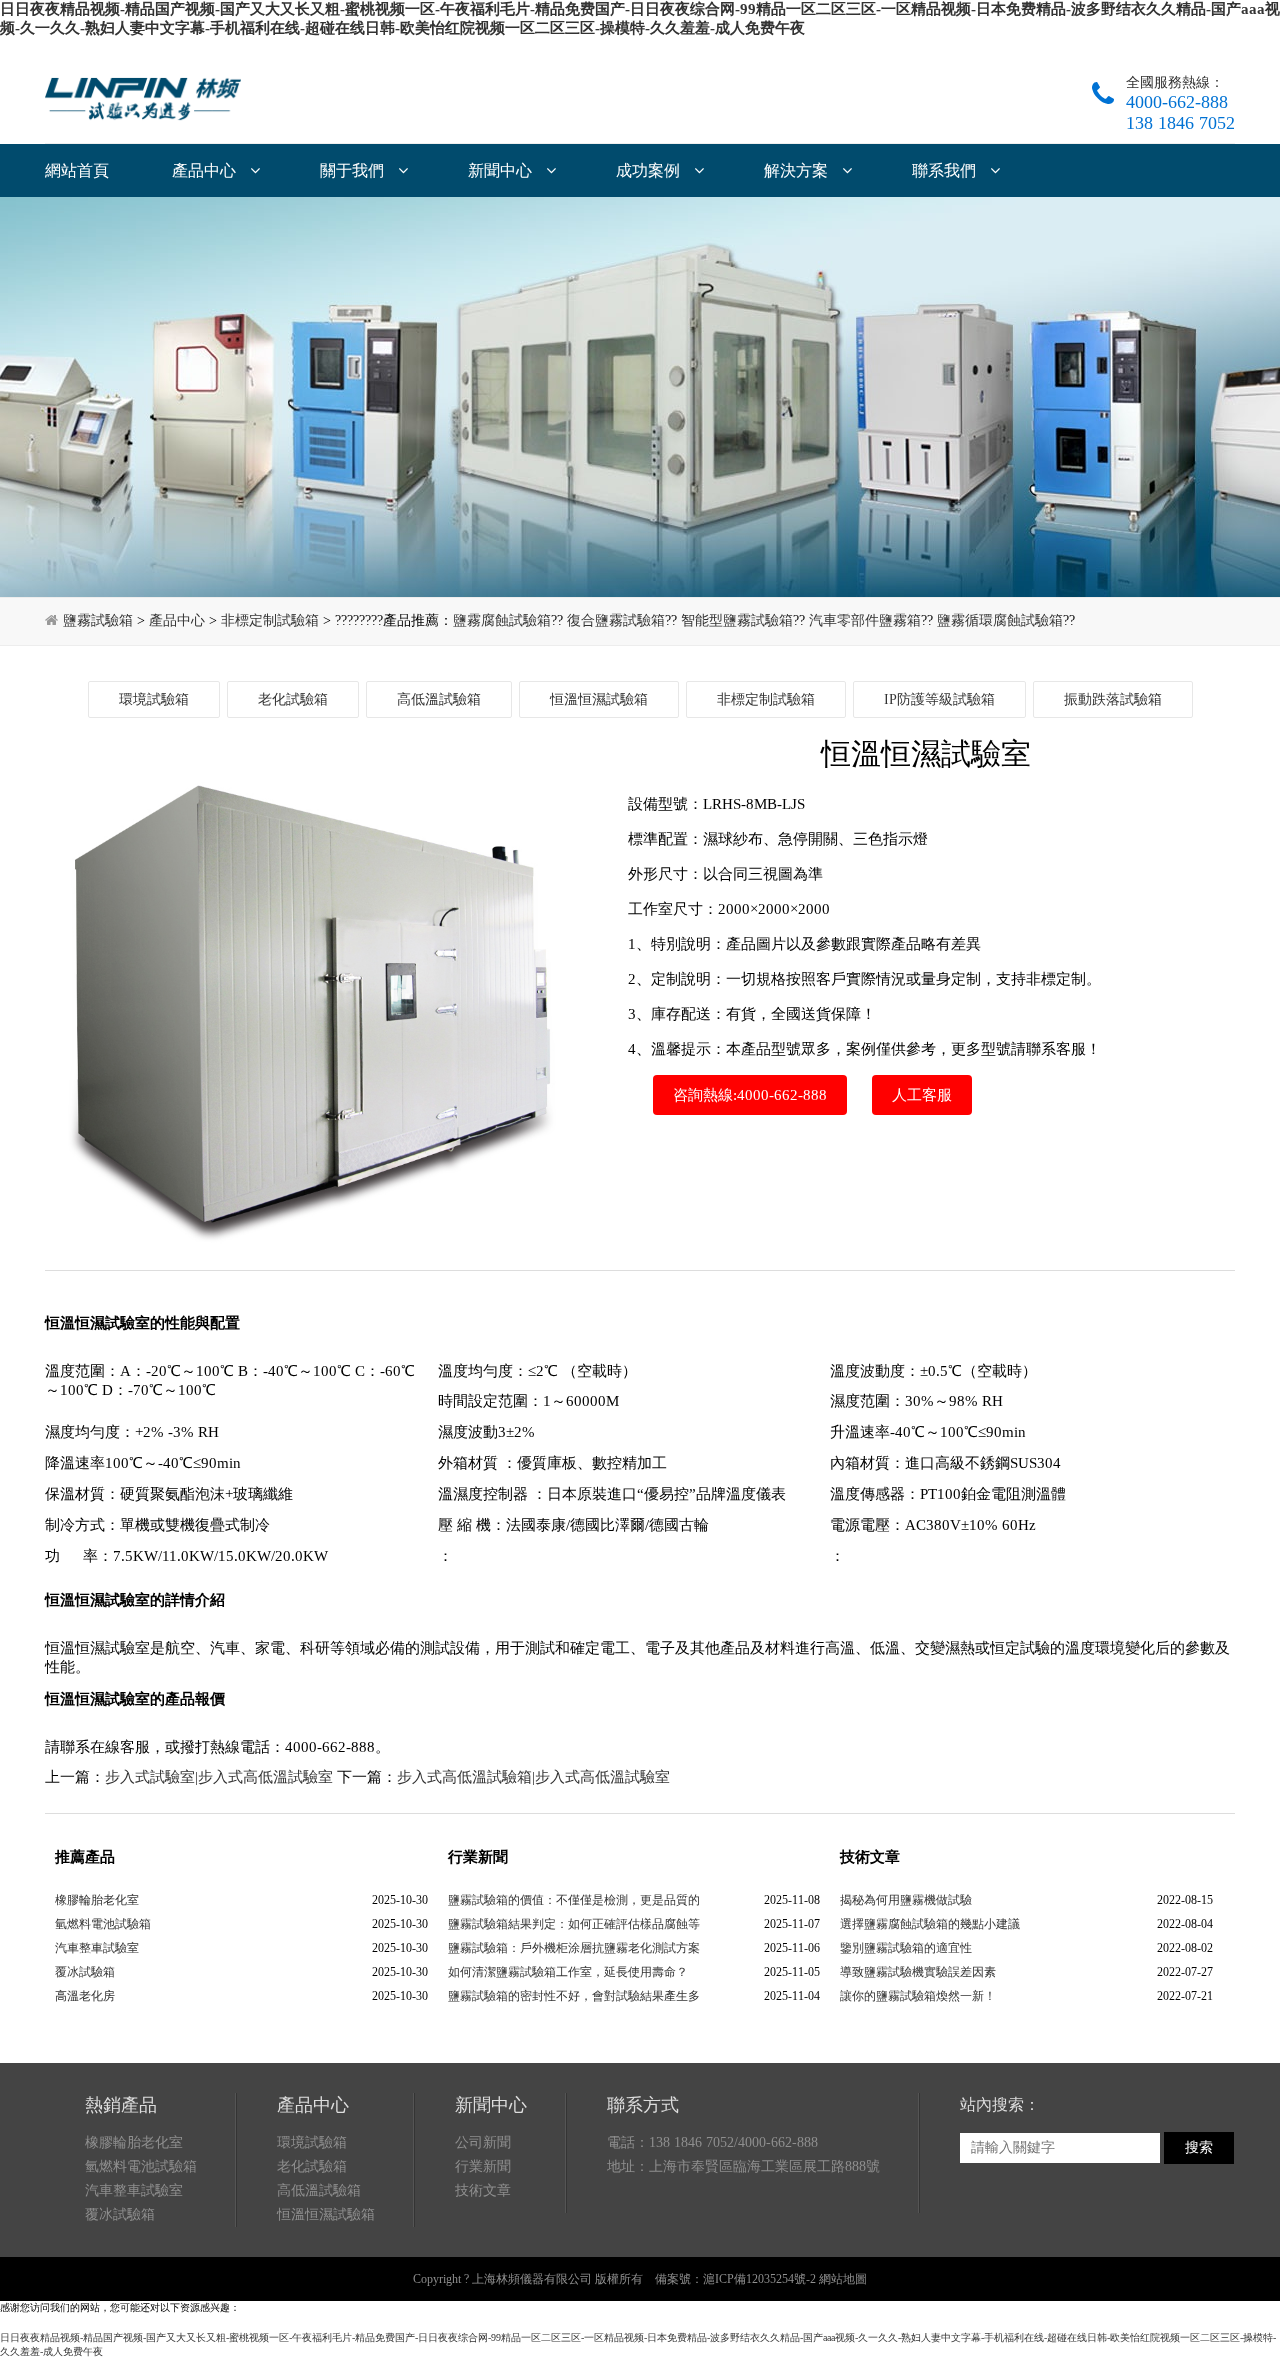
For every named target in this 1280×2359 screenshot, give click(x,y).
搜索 (1199, 2147)
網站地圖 (843, 2279)
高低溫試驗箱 (439, 699)
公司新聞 (483, 2142)
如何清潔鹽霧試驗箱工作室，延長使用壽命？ (568, 1972)
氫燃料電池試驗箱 (103, 1924)
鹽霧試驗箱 (98, 620)
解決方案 (798, 170)
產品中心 (206, 170)
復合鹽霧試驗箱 (616, 620)
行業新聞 (483, 2166)
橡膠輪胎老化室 (97, 1900)
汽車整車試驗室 (97, 1948)
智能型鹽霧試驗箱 (737, 620)
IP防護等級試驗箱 (939, 699)
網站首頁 (77, 170)
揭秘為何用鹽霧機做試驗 (906, 1900)
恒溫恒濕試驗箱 (599, 699)
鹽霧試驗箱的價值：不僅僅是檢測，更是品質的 (574, 1900)
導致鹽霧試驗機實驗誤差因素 (918, 1972)
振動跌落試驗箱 (1113, 699)
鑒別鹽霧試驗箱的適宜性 (906, 1948)
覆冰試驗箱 (85, 1972)
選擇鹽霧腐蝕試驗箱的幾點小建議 (930, 1924)
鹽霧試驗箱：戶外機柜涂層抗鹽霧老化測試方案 (574, 1948)
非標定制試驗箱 (270, 620)
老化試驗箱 (293, 699)
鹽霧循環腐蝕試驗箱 (1000, 620)
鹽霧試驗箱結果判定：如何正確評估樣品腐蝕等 (574, 1924)
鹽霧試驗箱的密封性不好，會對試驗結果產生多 (574, 1996)
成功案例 (650, 170)
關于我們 (354, 170)
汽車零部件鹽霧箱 (865, 620)
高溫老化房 (85, 1996)
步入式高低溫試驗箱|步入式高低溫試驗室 (533, 1777)
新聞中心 (502, 170)
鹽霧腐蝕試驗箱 (502, 620)
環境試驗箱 (154, 699)
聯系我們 (946, 170)
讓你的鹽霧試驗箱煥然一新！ (918, 1996)
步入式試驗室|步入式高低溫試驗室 (219, 1777)
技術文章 (483, 2190)
